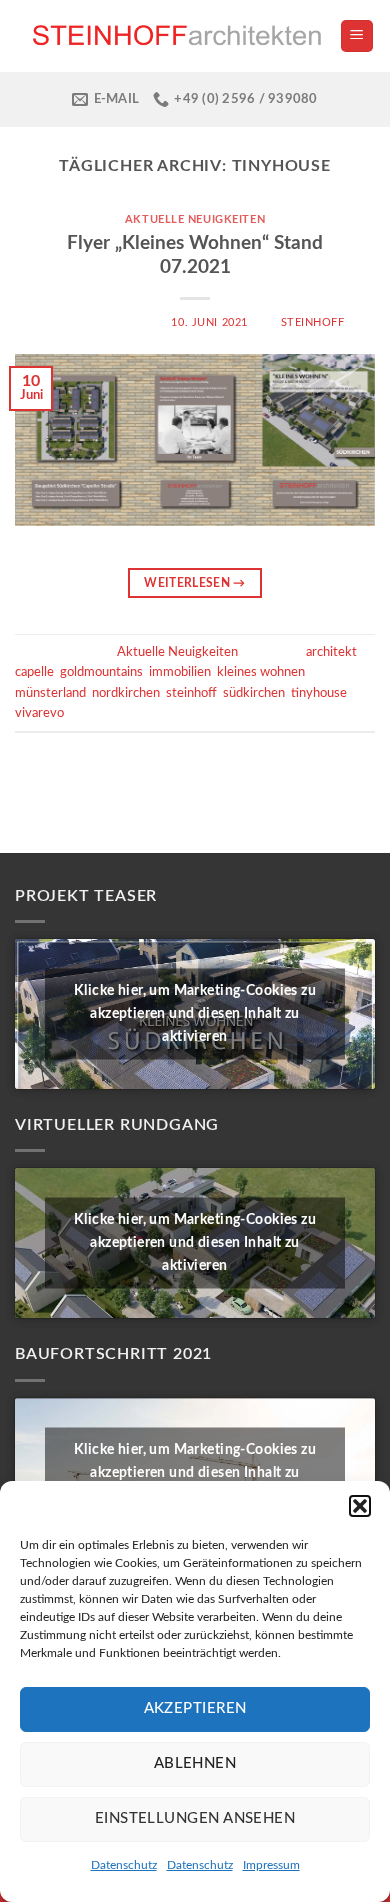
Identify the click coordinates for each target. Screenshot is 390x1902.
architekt (331, 652)
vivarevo (39, 713)
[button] (360, 1506)
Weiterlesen (195, 583)
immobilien (180, 672)
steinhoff (313, 322)
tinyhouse (319, 693)
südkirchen (254, 693)
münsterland (50, 693)
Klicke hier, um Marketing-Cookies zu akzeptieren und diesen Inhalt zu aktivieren (195, 1014)
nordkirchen (126, 693)
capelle (34, 672)
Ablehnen (195, 1763)
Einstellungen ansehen (195, 1818)
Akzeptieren (195, 1708)
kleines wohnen (261, 672)
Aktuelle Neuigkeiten (195, 219)
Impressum (271, 1865)
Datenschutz (124, 1865)
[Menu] (357, 36)
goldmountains (101, 672)
